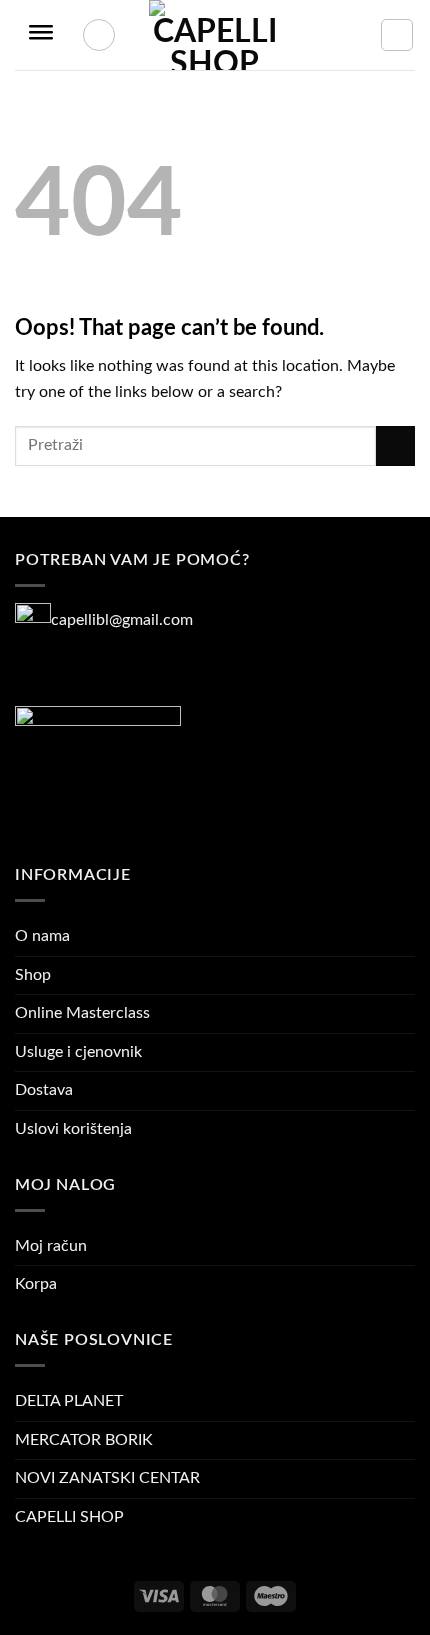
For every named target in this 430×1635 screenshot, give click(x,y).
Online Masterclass (82, 1013)
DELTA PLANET (69, 1401)
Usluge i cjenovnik (78, 1052)
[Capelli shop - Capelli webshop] (215, 35)
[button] (397, 35)
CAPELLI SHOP (69, 1517)
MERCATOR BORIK (84, 1440)
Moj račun (51, 1246)
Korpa (36, 1284)
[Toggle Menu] (41, 35)
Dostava (44, 1090)
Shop (33, 975)
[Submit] (395, 445)
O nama (42, 936)
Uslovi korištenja (73, 1129)
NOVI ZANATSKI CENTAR (107, 1478)
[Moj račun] (99, 35)
